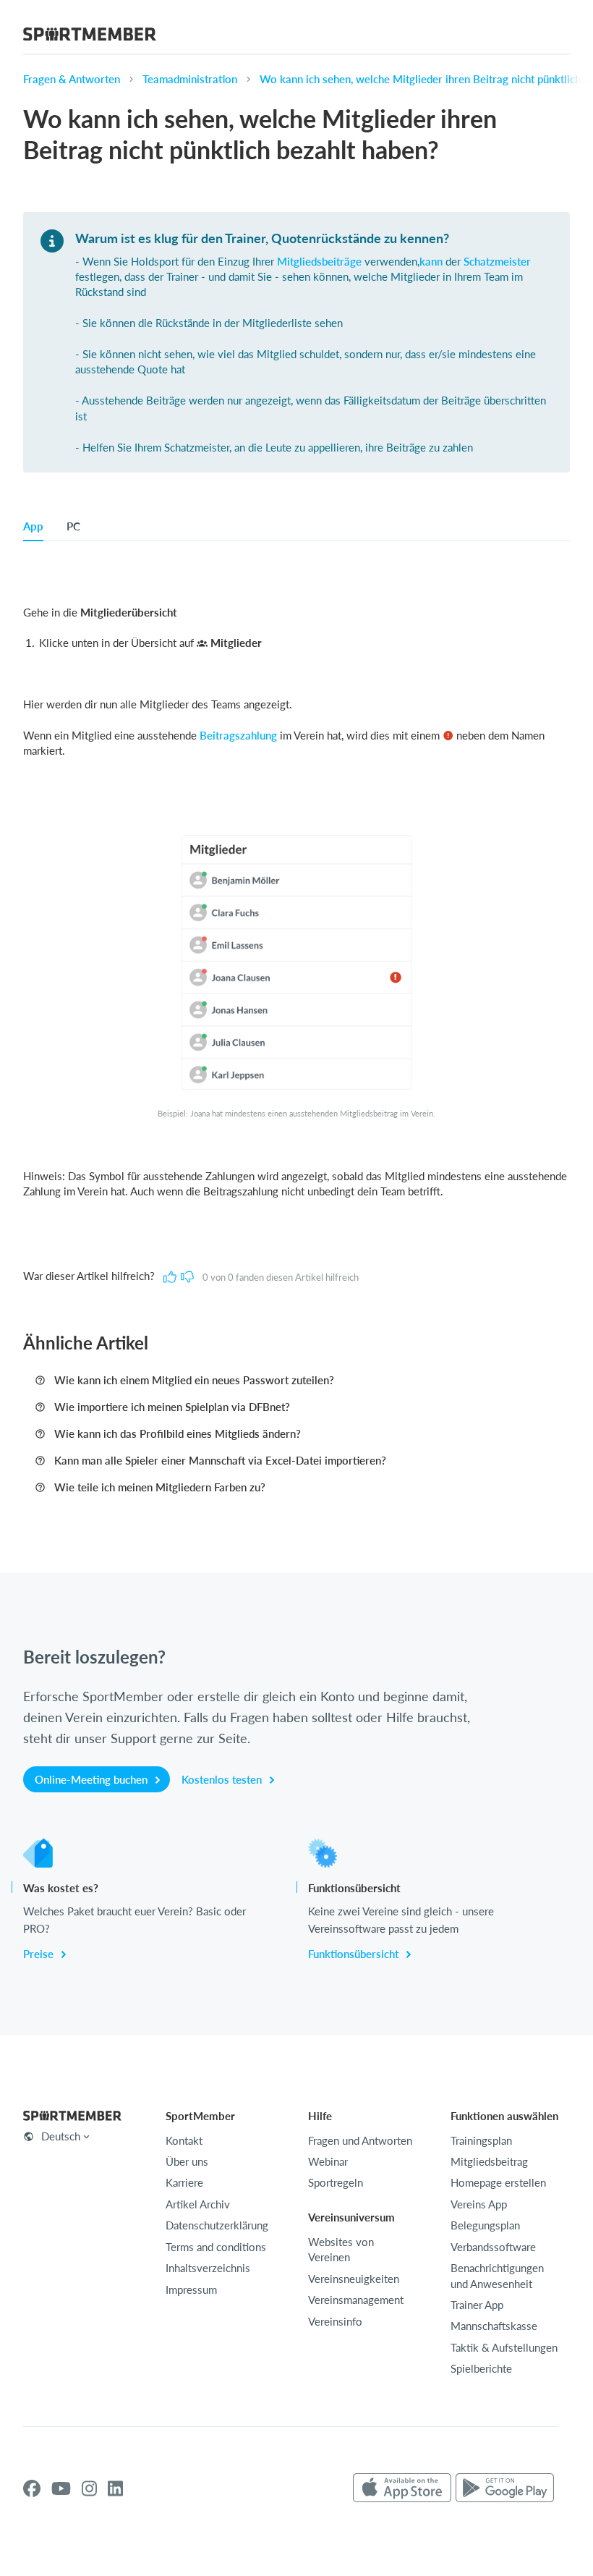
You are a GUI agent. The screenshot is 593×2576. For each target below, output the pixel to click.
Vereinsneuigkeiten (354, 2279)
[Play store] (505, 2488)
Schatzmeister (497, 261)
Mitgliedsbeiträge (319, 261)
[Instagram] (89, 2488)
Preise (40, 1954)
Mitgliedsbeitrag (489, 2161)
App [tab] (33, 526)
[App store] (402, 2488)
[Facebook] (32, 2488)
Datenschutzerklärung (217, 2225)
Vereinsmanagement (356, 2300)
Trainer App (477, 2305)
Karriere (184, 2182)
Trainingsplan (481, 2140)
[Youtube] (61, 2488)
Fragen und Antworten (360, 2140)
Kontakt (184, 2140)
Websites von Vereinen (341, 2249)
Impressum (191, 2289)
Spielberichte (481, 2368)
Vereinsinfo (335, 2321)
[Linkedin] (115, 2488)
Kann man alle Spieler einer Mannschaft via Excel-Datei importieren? (220, 1460)
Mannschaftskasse (494, 2326)
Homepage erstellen (498, 2182)
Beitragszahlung (238, 735)
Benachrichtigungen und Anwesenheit (497, 2275)
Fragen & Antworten (72, 79)
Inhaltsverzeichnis (208, 2268)
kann (431, 261)
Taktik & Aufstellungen (504, 2347)
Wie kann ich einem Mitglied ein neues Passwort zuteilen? (194, 1380)
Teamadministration (190, 79)
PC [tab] (73, 526)
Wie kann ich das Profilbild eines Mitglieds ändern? (178, 1433)
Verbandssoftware (493, 2247)
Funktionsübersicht (355, 1954)
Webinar (328, 2161)
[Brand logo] (90, 36)
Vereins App (479, 2204)
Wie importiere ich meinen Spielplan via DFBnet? (172, 1407)
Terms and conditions (216, 2247)
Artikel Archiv (198, 2204)
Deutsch (61, 2136)
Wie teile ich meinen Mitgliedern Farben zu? (160, 1487)
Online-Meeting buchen (93, 1779)
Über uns (187, 2161)
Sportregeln (336, 2182)
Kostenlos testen (223, 1779)
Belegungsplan (485, 2225)
